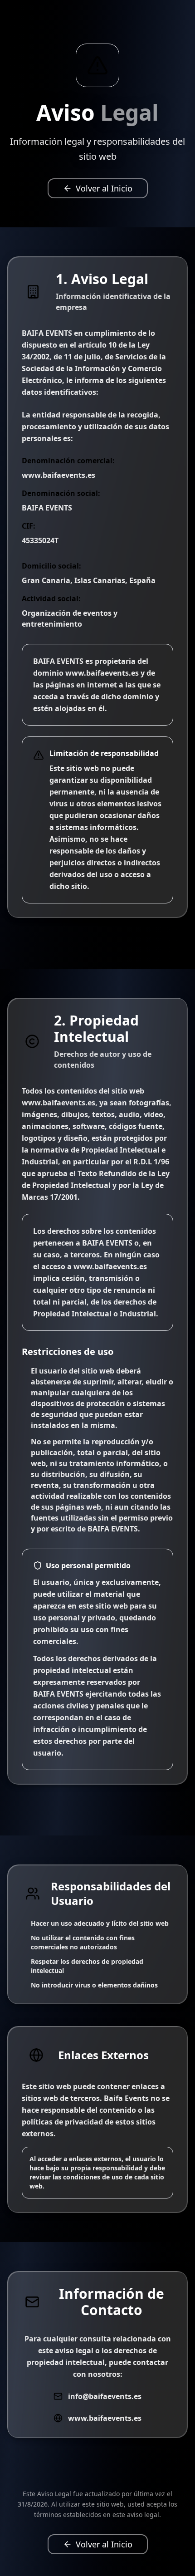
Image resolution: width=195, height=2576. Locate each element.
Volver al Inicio (104, 188)
